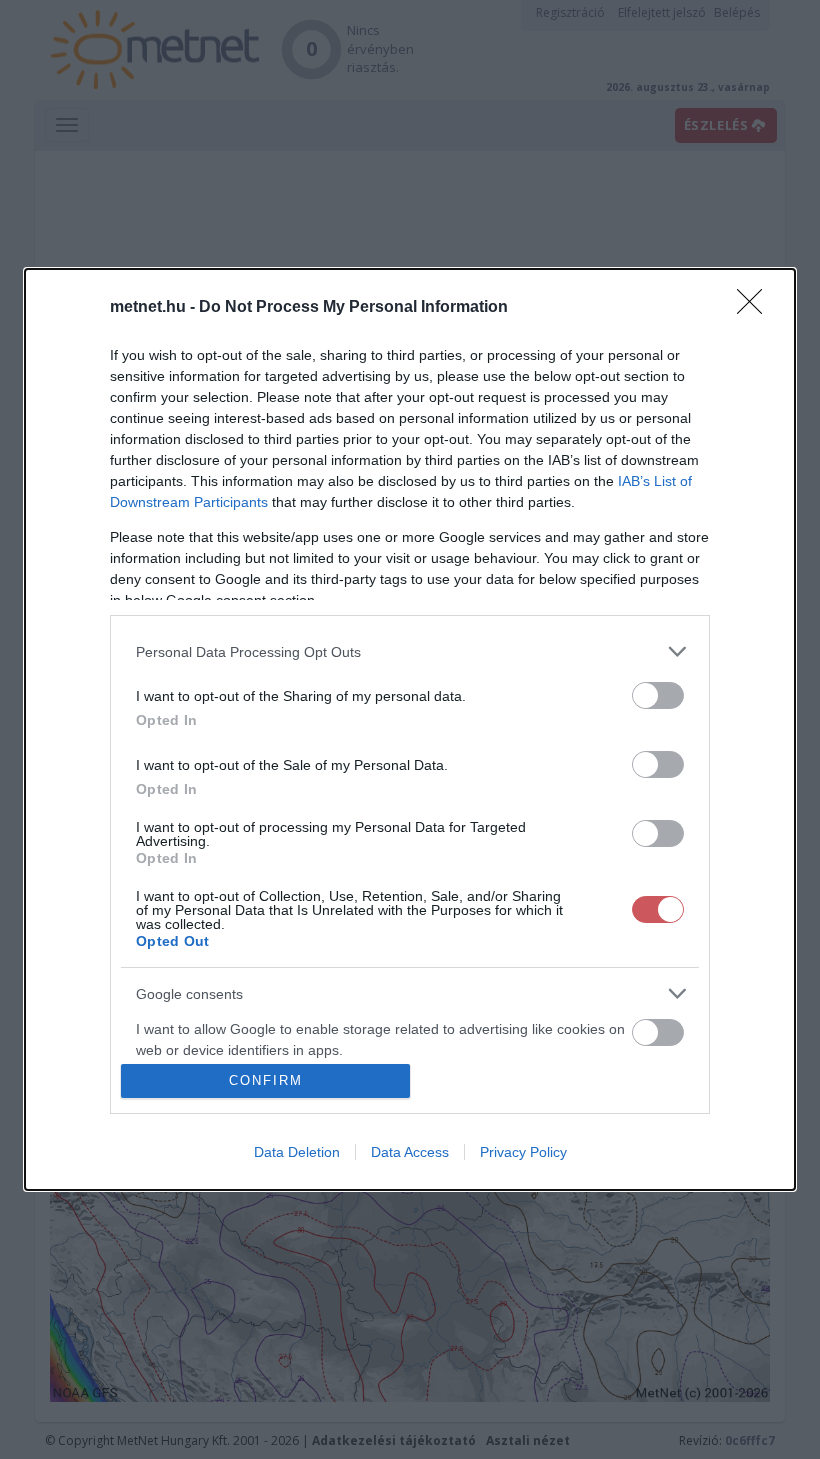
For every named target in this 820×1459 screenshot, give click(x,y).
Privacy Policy (523, 1152)
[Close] (756, 308)
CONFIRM (266, 1080)
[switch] (658, 695)
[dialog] (410, 729)
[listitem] (410, 651)
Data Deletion (297, 1152)
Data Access (410, 1152)
